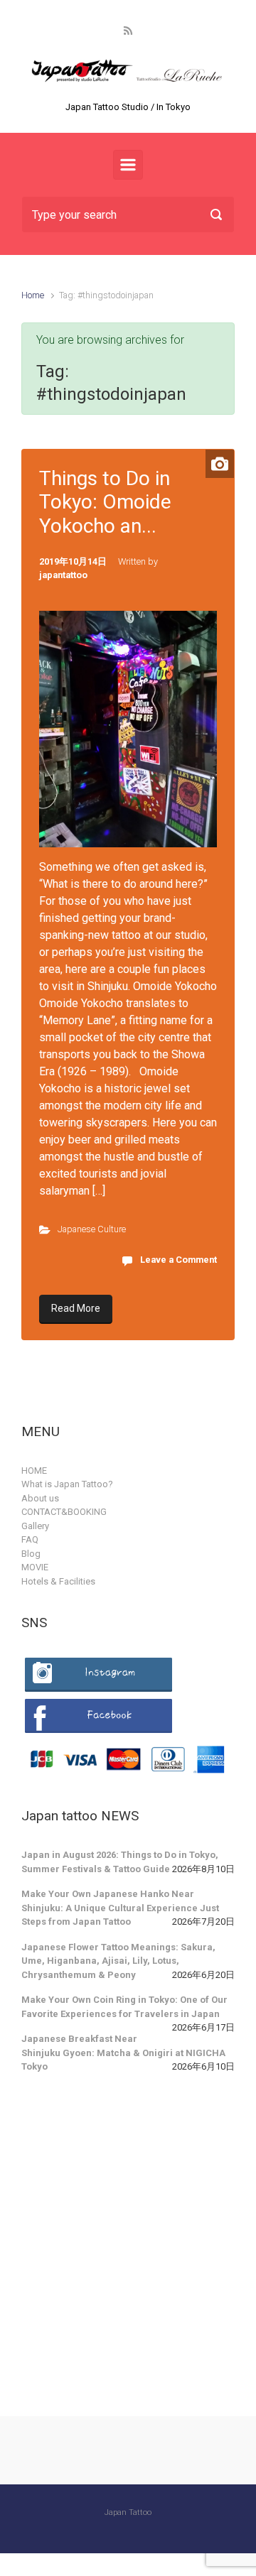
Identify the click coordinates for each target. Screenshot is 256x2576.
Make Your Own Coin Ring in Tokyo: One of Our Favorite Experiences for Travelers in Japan (124, 2007)
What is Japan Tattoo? (67, 1484)
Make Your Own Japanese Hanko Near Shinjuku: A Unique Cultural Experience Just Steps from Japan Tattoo (120, 1908)
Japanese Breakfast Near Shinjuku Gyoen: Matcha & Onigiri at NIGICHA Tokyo (123, 2053)
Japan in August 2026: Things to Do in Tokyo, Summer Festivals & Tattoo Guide (120, 1862)
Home (33, 295)
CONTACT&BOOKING (64, 1512)
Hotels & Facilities (58, 1581)
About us (40, 1498)
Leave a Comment (178, 1260)
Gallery (35, 1526)
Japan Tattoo (128, 2512)
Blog (31, 1554)
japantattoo (63, 575)
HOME (34, 1471)
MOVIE (35, 1567)
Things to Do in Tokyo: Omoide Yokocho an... (105, 502)
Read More (76, 1308)
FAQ (30, 1539)
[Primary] (128, 165)
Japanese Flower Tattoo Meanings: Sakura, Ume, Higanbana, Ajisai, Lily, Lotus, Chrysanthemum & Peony (118, 1961)
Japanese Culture (92, 1229)
